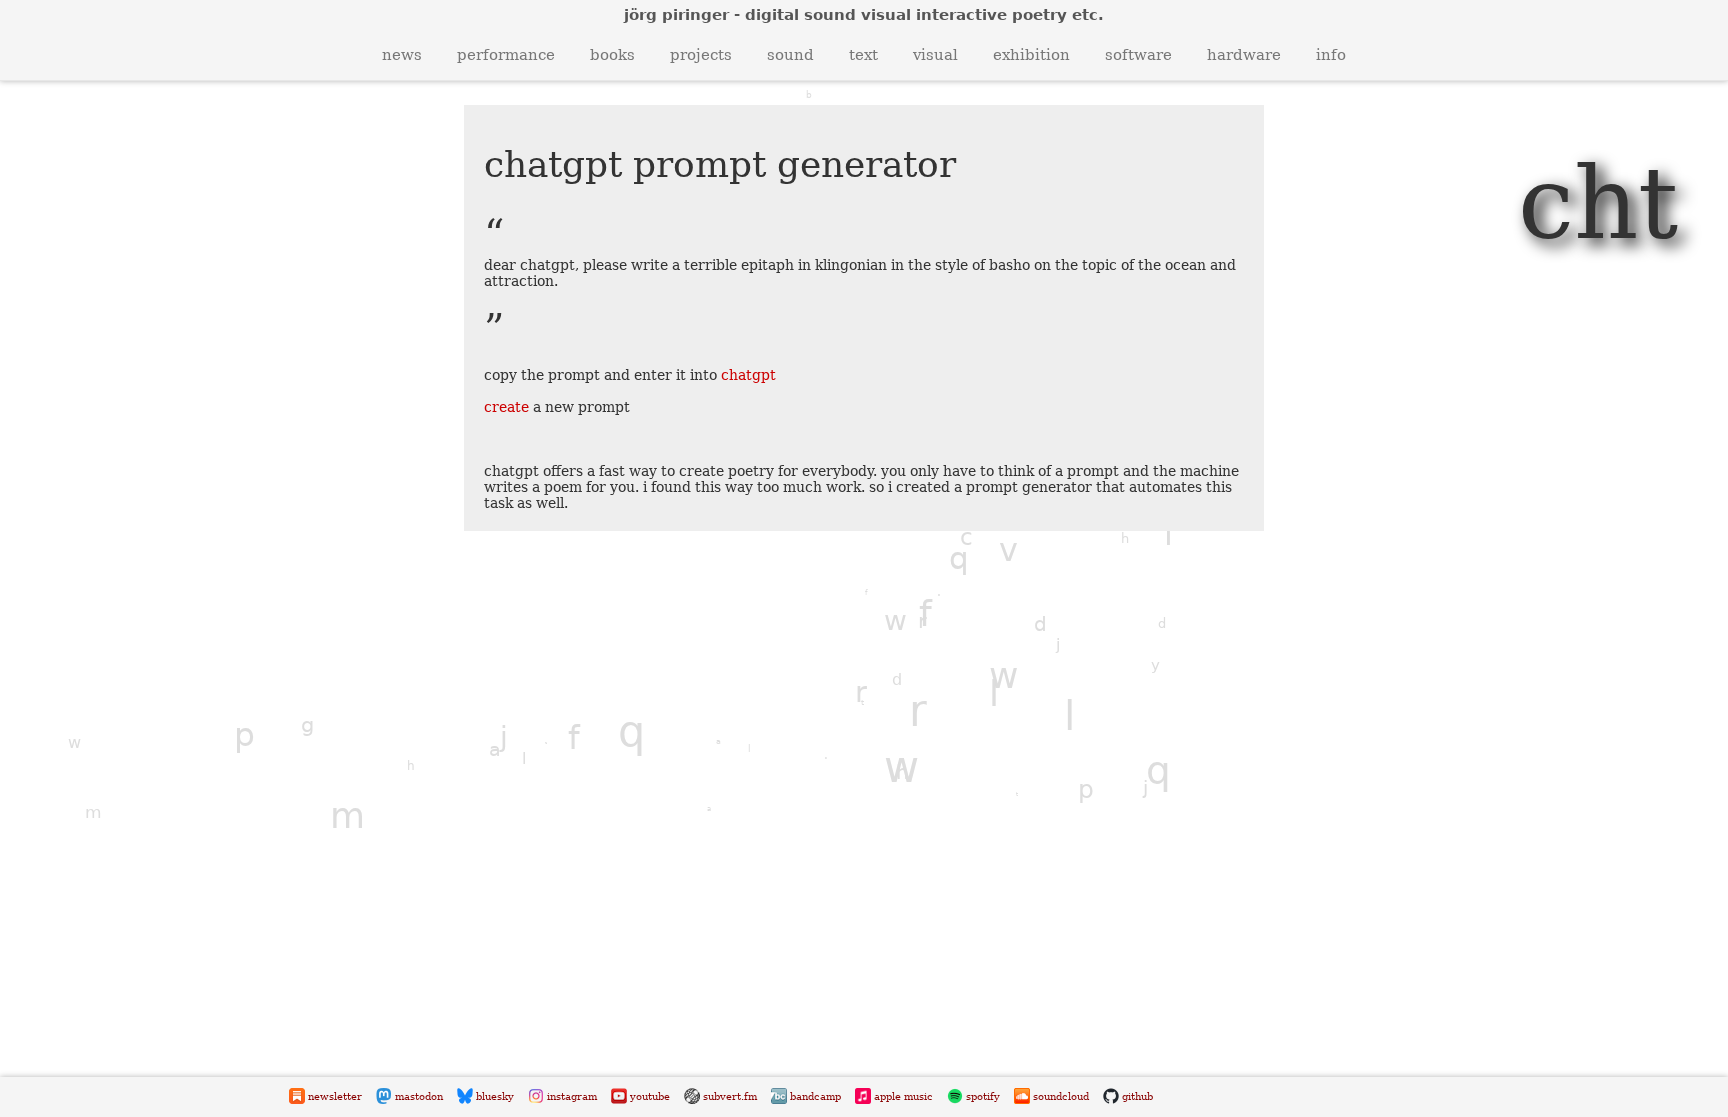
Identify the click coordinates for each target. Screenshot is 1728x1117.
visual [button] (935, 55)
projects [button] (701, 55)
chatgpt (748, 375)
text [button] (863, 55)
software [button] (1138, 55)
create (506, 407)
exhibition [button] (1031, 55)
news (402, 55)
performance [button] (506, 55)
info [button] (1331, 55)
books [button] (612, 55)
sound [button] (790, 55)
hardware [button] (1244, 55)
